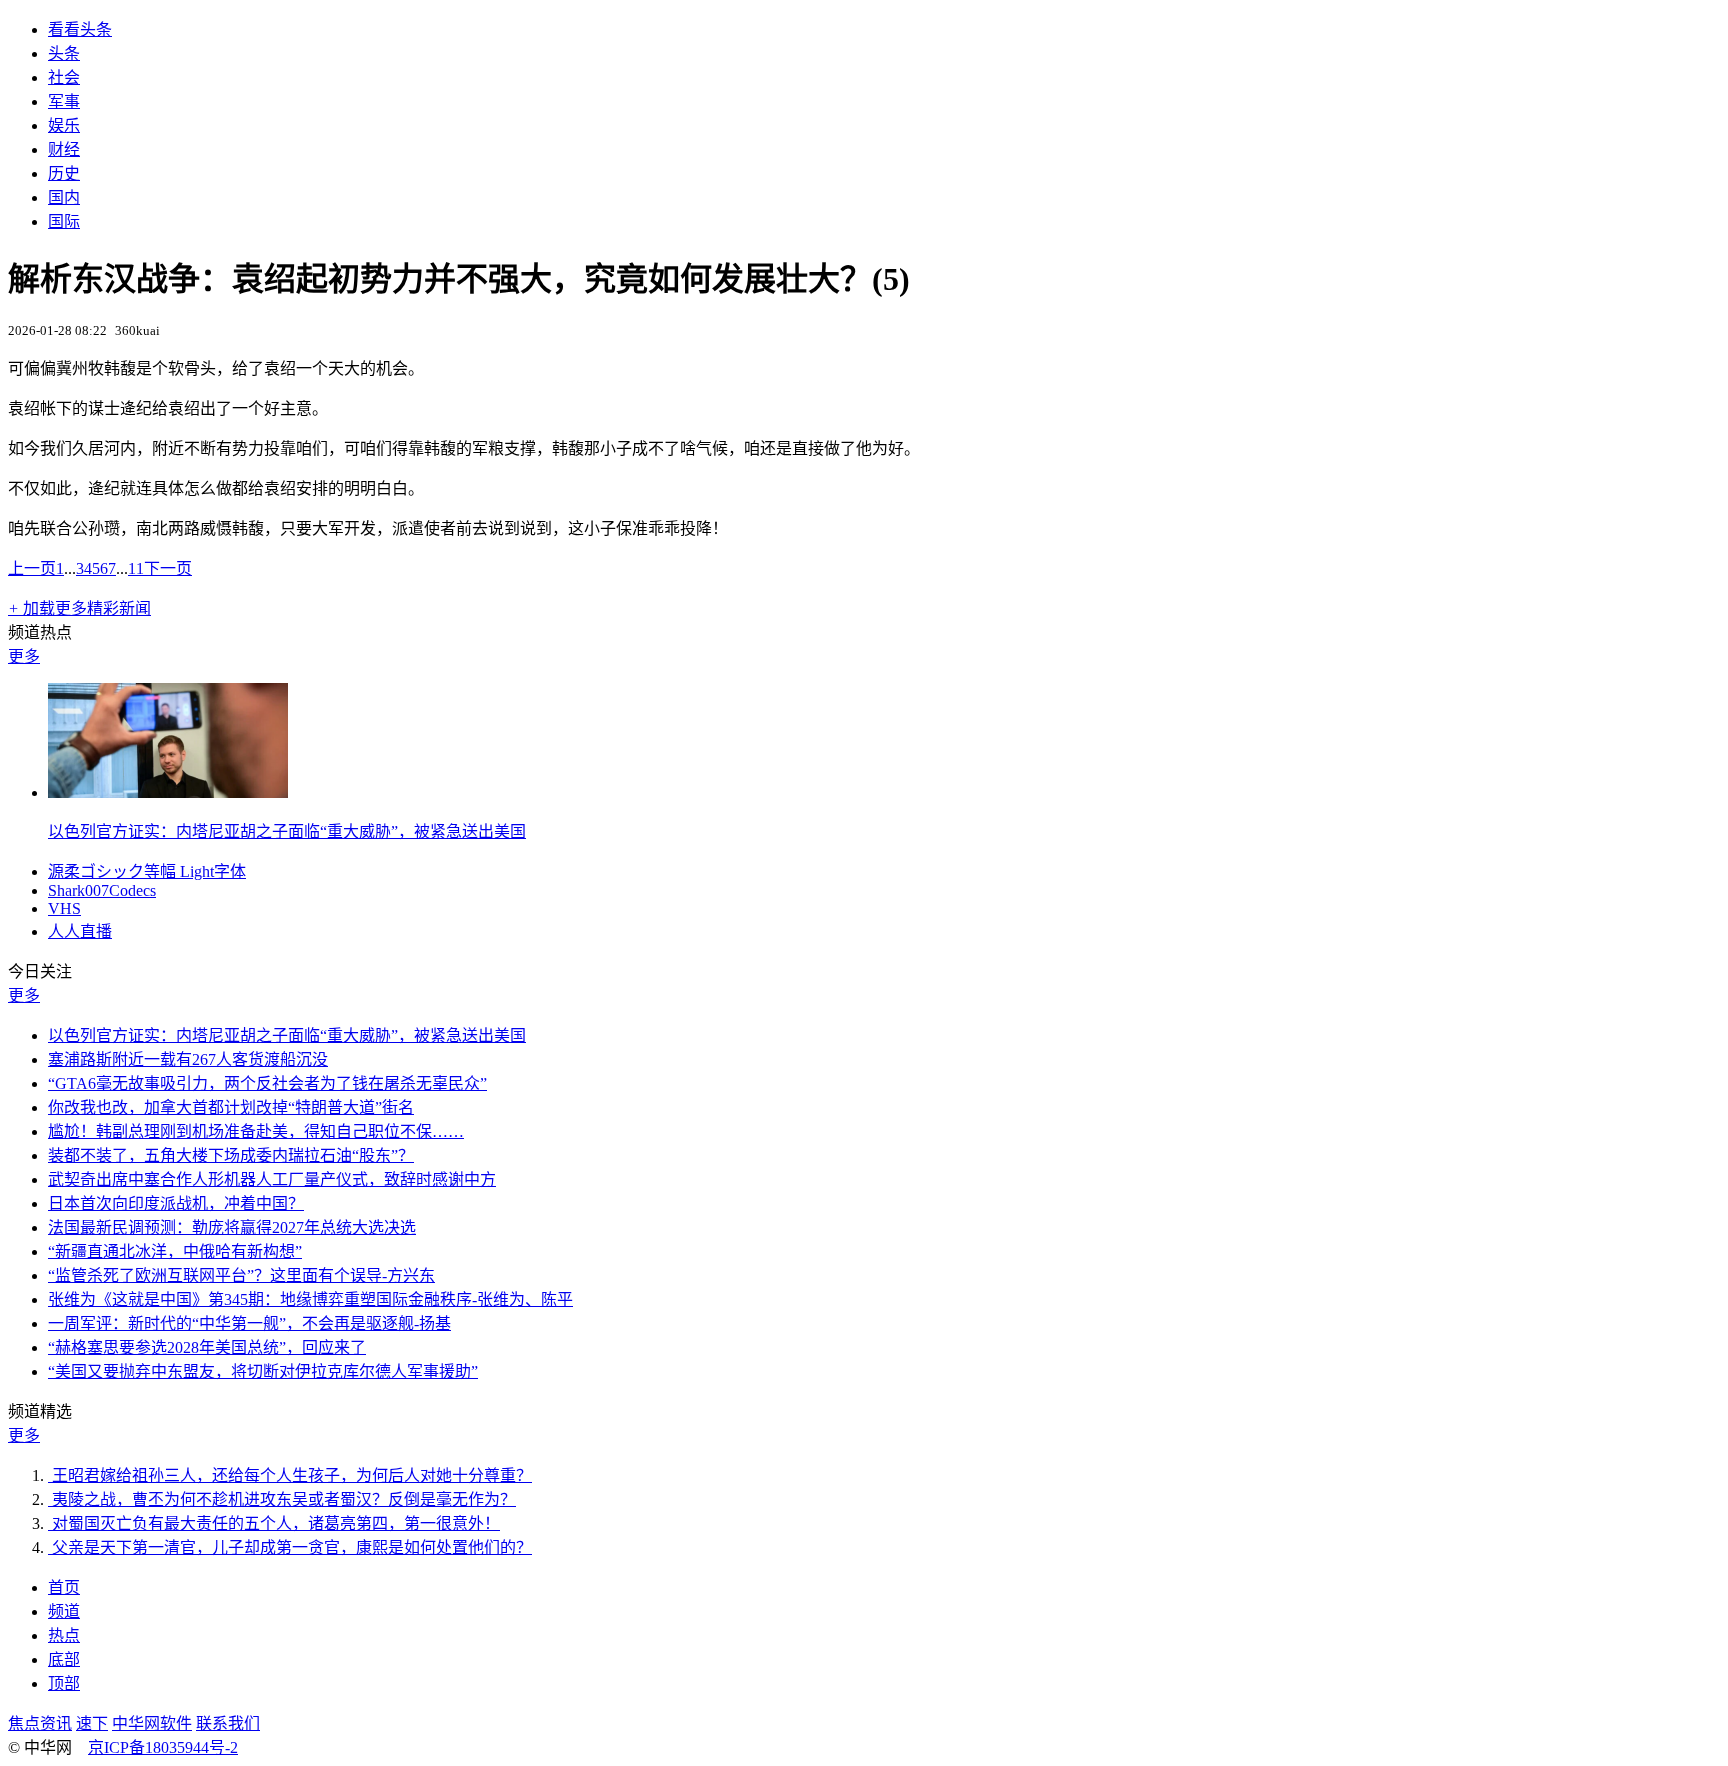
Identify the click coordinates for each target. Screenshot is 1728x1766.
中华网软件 (152, 1723)
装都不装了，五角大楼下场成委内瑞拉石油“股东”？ (231, 1155)
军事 (64, 101)
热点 (64, 1635)
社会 (64, 77)
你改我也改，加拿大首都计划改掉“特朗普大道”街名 (231, 1107)
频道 (64, 1611)
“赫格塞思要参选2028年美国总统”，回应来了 (207, 1347)
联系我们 (228, 1723)
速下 (92, 1723)
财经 (64, 149)
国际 (64, 221)
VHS (64, 908)
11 (136, 568)
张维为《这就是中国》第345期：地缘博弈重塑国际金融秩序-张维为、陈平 (310, 1299)
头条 (64, 53)
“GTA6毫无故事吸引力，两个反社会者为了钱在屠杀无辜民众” (267, 1083)
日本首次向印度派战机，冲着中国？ (176, 1203)
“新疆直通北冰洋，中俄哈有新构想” (175, 1251)
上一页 (32, 568)
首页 (64, 1587)
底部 (64, 1659)
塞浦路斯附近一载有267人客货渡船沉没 (188, 1059)
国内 (64, 197)
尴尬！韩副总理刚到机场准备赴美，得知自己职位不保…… (256, 1131)
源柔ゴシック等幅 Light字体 (147, 871)
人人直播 (80, 931)
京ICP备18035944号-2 (163, 1747)
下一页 (168, 568)
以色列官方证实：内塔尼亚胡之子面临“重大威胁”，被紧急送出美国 (287, 831)
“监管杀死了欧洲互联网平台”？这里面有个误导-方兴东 (241, 1275)
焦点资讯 (40, 1723)
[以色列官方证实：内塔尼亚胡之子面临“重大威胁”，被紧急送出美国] (168, 792)
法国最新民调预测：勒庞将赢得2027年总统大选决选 (232, 1227)
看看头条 (80, 29)
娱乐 (64, 125)
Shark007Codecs (102, 890)
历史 (64, 173)
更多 (24, 656)
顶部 (64, 1683)
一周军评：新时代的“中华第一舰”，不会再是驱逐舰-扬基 (249, 1323)
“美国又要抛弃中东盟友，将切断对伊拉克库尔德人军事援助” (263, 1371)
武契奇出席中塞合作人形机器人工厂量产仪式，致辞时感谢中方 (272, 1179)
